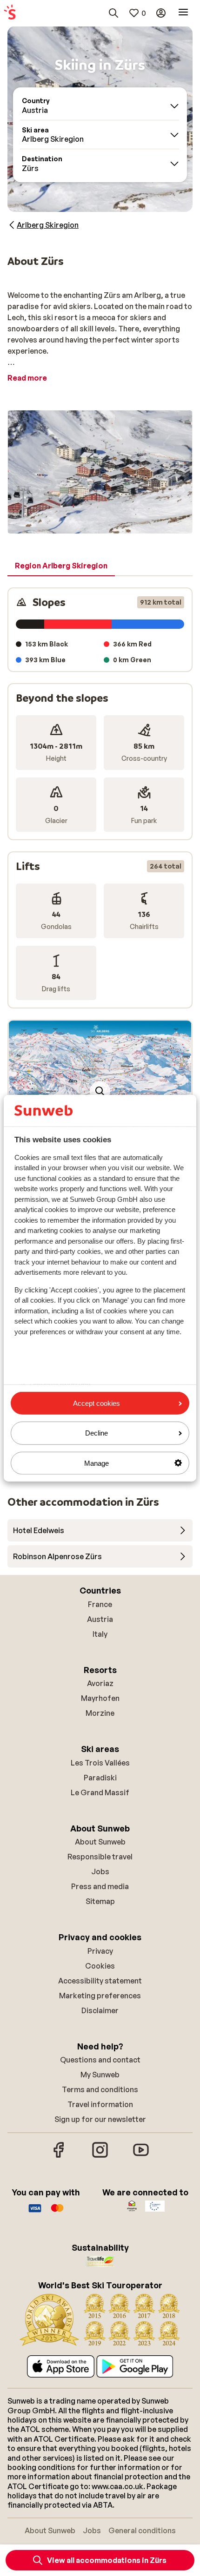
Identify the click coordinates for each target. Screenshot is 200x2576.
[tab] (61, 566)
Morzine (100, 1713)
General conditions (142, 2530)
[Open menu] (183, 13)
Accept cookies (97, 1403)
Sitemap (100, 1901)
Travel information (100, 2104)
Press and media (100, 1886)
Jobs (100, 1871)
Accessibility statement (100, 1981)
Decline (97, 1433)
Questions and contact (100, 2060)
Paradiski (100, 1778)
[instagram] (100, 2156)
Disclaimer (100, 2010)
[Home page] (10, 13)
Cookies (100, 1966)
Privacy (100, 1951)
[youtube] (141, 2156)
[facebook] (59, 2156)
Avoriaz (100, 1683)
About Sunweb (100, 1842)
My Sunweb (100, 2075)
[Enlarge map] (100, 1091)
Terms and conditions (100, 2089)
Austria (100, 1619)
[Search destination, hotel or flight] (113, 13)
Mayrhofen (100, 1698)
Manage (97, 1463)
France (100, 1604)
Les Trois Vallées (100, 1763)
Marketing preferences (100, 1996)
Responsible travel (100, 1857)
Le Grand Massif (100, 1792)
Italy (100, 1634)
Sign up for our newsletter (100, 2119)
